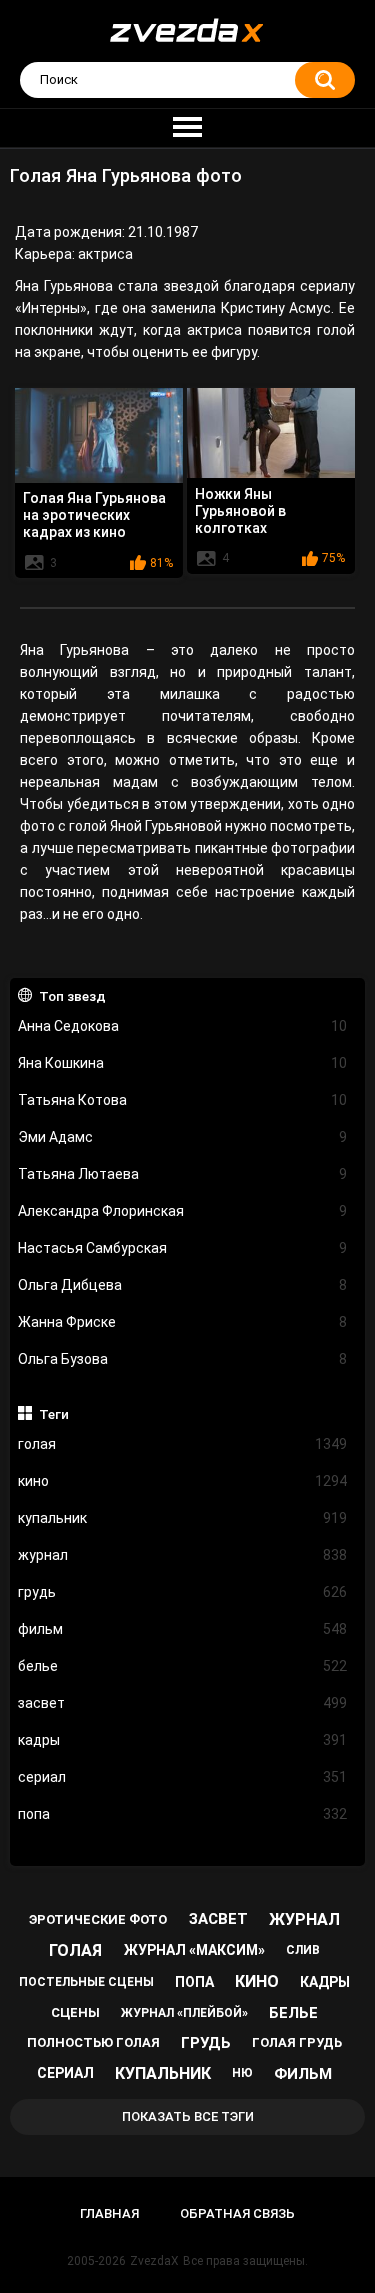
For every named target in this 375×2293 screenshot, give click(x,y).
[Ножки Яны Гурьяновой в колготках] (271, 433)
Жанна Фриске (183, 1322)
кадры (183, 1740)
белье (183, 1666)
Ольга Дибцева (183, 1285)
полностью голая (93, 2042)
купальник (183, 1518)
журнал (183, 1555)
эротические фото (98, 1919)
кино (183, 1481)
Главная (109, 2213)
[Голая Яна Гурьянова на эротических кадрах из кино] (99, 435)
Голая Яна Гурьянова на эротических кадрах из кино (94, 515)
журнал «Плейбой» (184, 2013)
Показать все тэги (188, 2116)
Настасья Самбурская (183, 1248)
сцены (75, 2012)
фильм (183, 1629)
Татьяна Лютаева (183, 1174)
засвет (183, 1703)
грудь (183, 1592)
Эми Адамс (183, 1137)
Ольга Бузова (183, 1359)
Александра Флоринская (183, 1211)
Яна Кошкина (183, 1063)
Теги (54, 1414)
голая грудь (297, 2042)
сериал (183, 1777)
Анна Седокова (183, 1026)
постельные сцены (86, 1982)
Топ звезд (72, 996)
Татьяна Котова (183, 1100)
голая (183, 1444)
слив (303, 1950)
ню (242, 2073)
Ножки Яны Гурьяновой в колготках (240, 511)
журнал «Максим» (194, 1950)
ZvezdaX (154, 2261)
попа (183, 1814)
